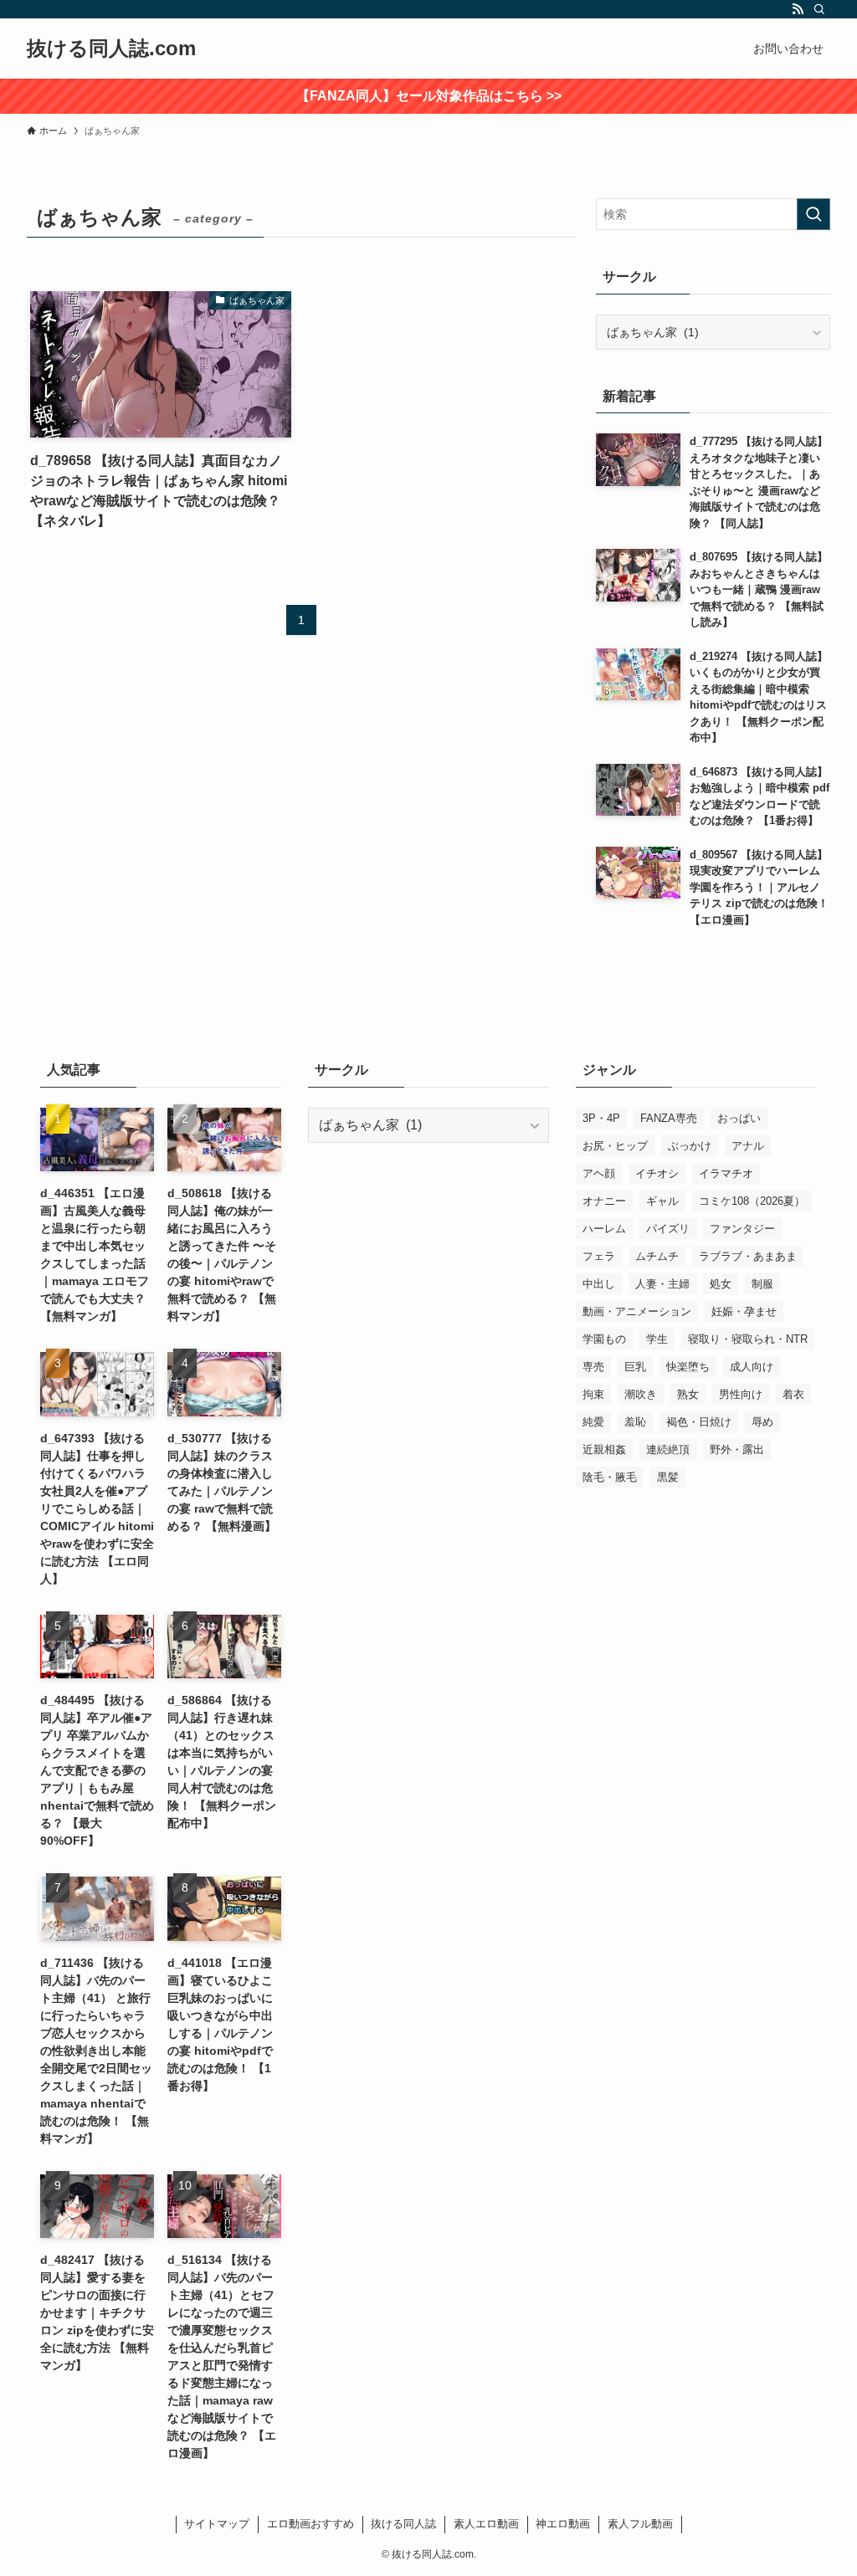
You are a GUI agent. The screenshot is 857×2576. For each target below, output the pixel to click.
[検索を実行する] (813, 214)
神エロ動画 (563, 2524)
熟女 (688, 1394)
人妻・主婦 (662, 1284)
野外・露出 (737, 1449)
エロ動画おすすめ (310, 2524)
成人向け (752, 1367)
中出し (599, 1284)
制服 (762, 1284)
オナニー (604, 1201)
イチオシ (657, 1173)
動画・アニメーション (637, 1311)
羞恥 (635, 1422)
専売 (593, 1367)
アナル (748, 1146)
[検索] (819, 9)
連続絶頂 (668, 1449)
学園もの (604, 1339)
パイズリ (668, 1229)
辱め (762, 1422)
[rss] (798, 9)
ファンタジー (742, 1229)
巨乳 (635, 1367)
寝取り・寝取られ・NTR (748, 1339)
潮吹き (641, 1394)
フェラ (599, 1256)
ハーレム (604, 1229)
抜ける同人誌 (403, 2524)
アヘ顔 (599, 1173)
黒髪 (668, 1477)
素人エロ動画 (486, 2524)
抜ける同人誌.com (111, 49)
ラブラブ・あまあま (748, 1256)
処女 (721, 1284)
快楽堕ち (688, 1367)
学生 (657, 1339)
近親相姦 (604, 1449)
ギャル (662, 1201)
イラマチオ (726, 1173)
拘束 (593, 1394)
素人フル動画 (640, 2524)
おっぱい (739, 1118)
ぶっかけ (690, 1146)
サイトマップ (217, 2524)
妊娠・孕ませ (744, 1311)
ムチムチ (657, 1256)
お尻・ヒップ (615, 1146)
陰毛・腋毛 (610, 1477)
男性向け (741, 1394)
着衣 (793, 1394)
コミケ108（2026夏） (752, 1201)
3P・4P (601, 1118)
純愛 (593, 1422)
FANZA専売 (669, 1118)
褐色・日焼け (699, 1422)
